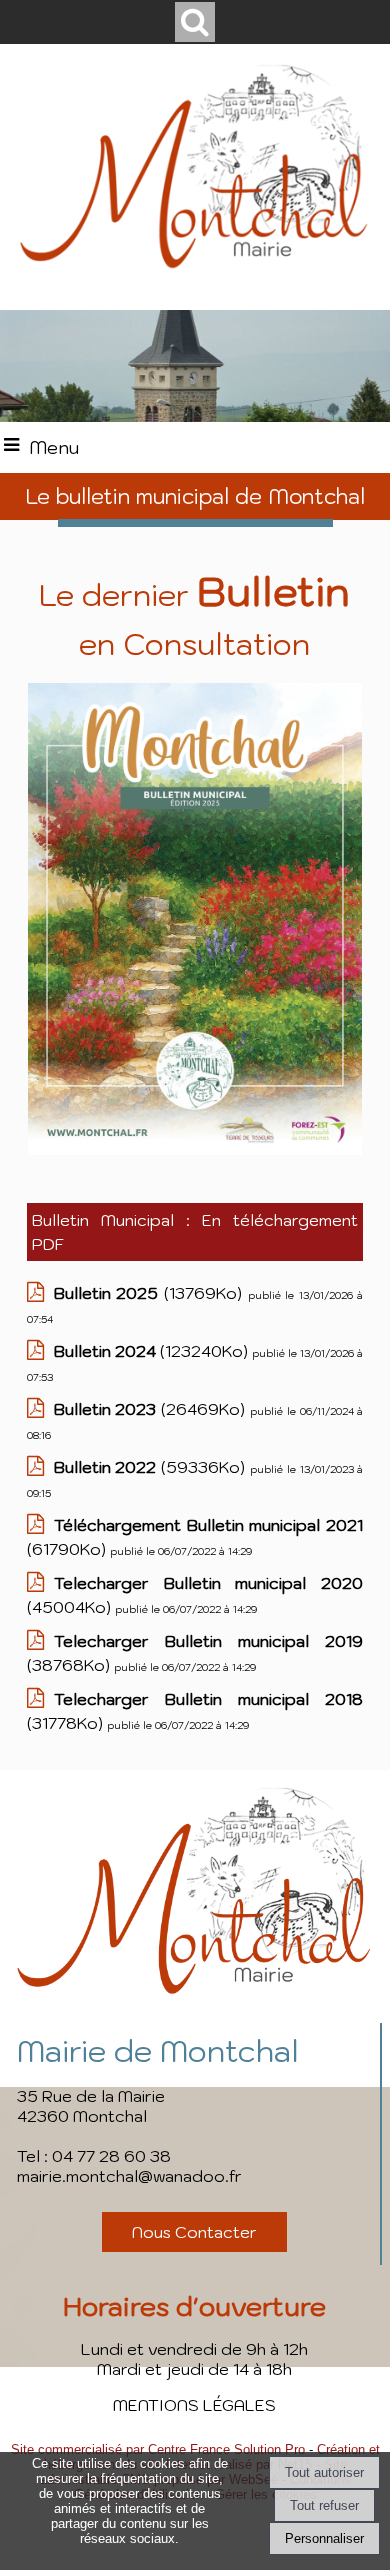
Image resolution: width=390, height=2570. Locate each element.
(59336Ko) (152, 1467)
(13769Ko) (151, 1293)
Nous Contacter (194, 2232)
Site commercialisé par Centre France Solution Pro (158, 2449)
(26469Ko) (152, 1409)
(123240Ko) (153, 1351)
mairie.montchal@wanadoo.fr (129, 2176)
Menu (54, 447)
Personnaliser (324, 2538)
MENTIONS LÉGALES (194, 2405)
